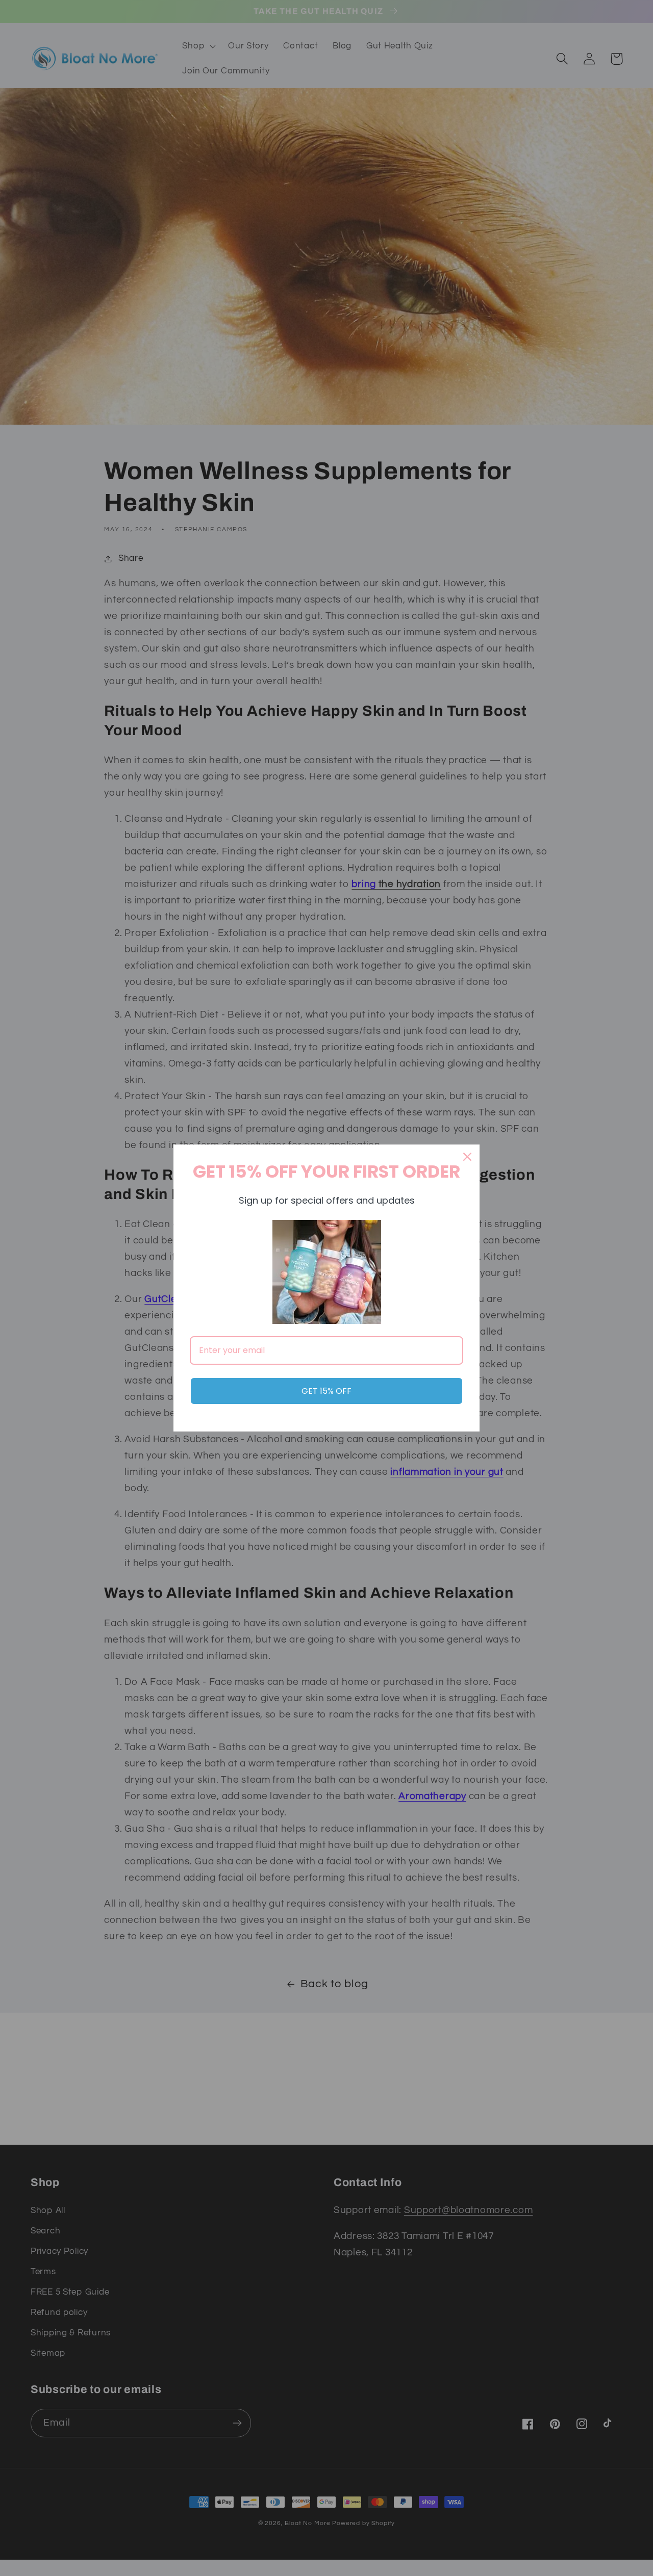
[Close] (467, 1157)
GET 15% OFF (326, 1391)
